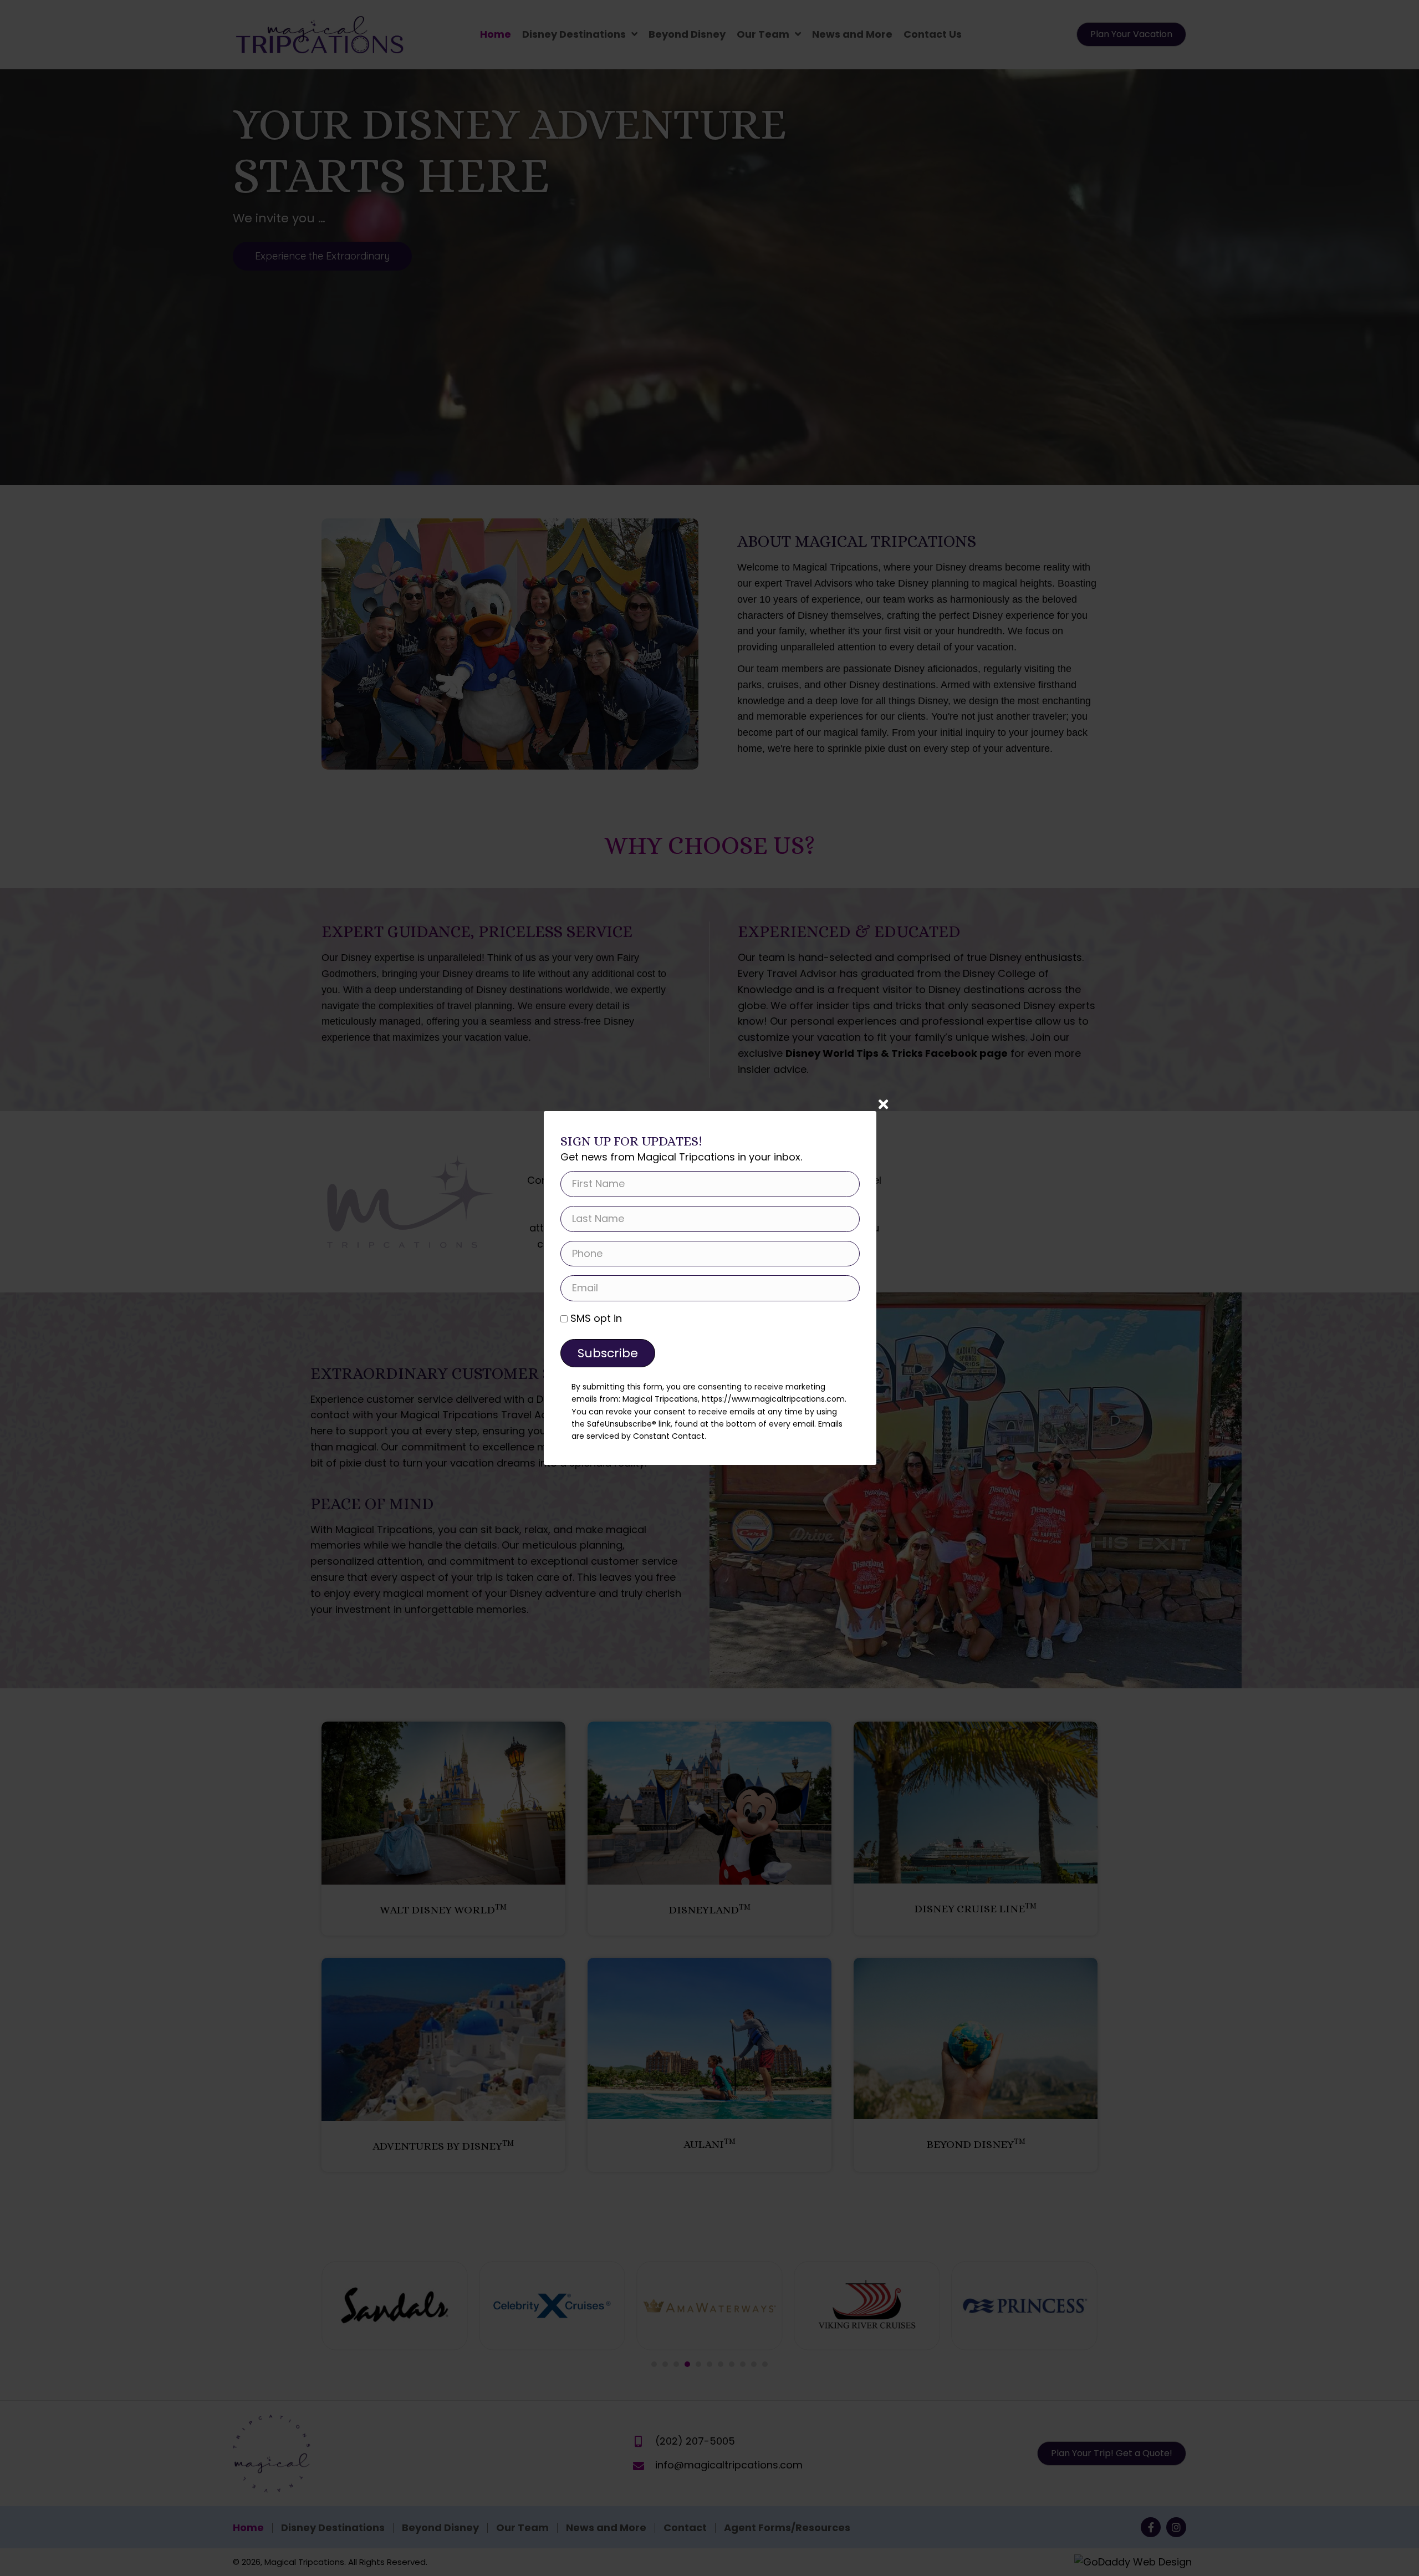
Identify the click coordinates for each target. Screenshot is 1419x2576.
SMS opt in (596, 1318)
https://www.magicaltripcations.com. (774, 1399)
